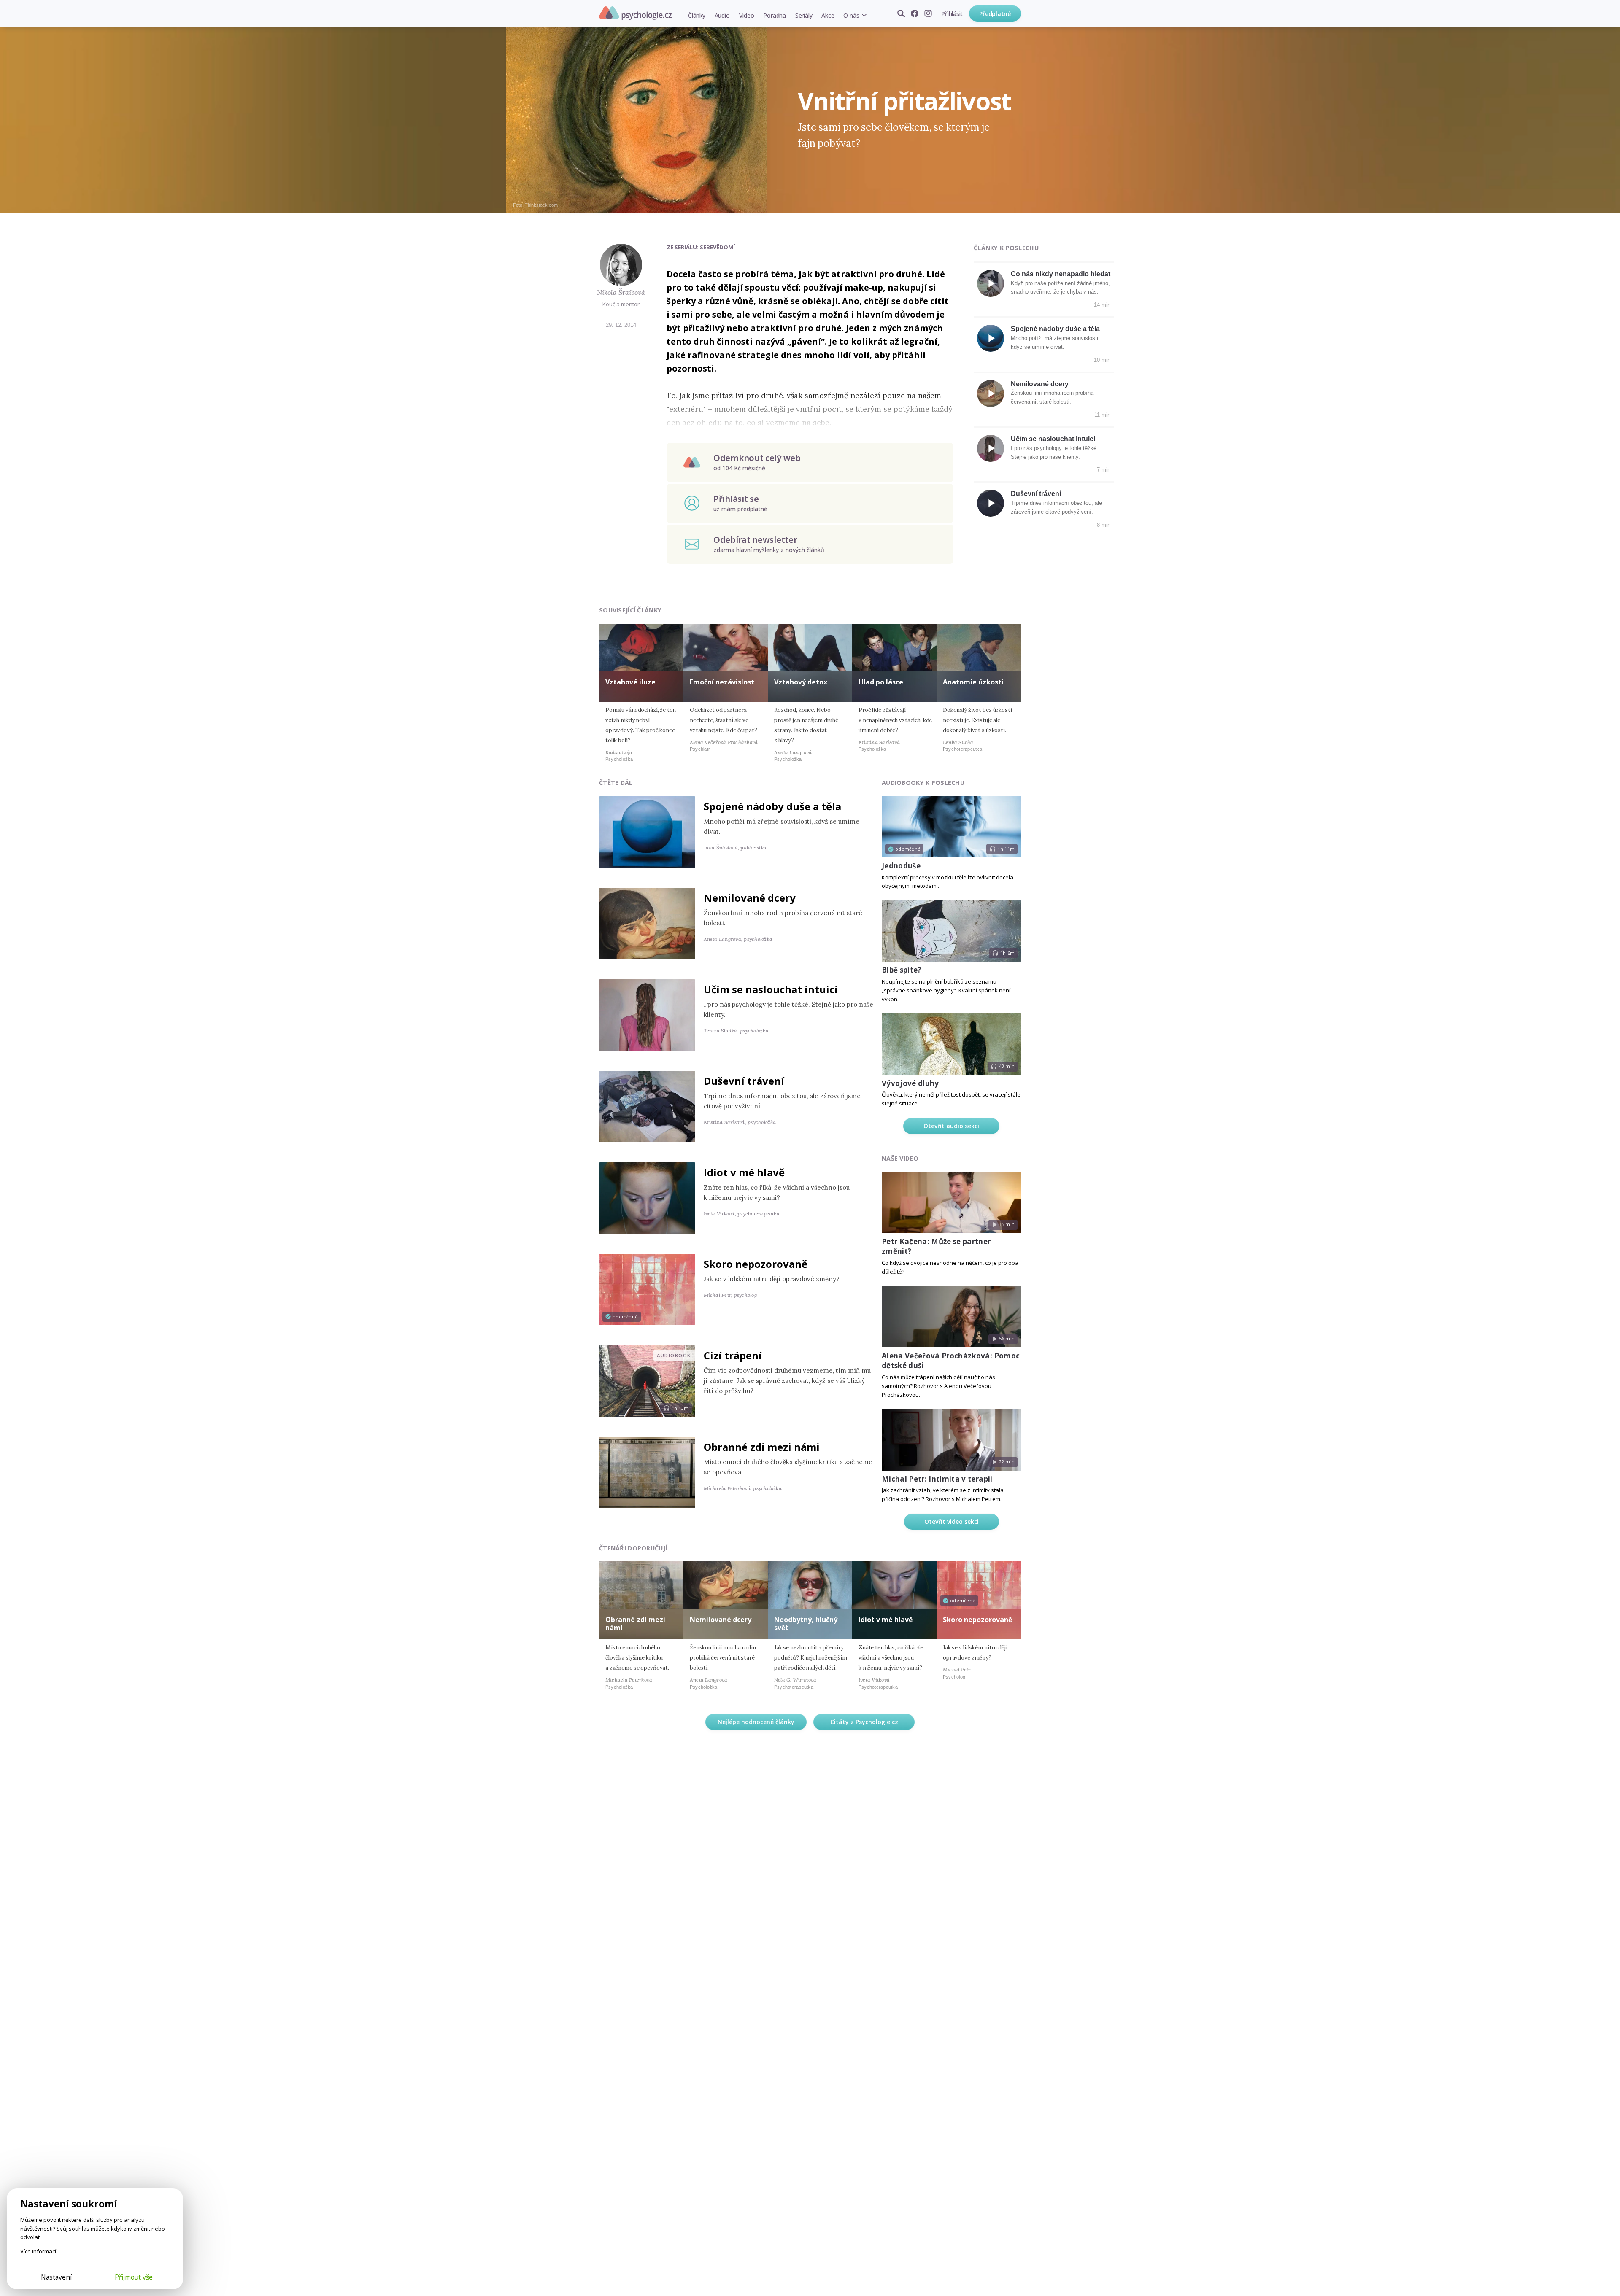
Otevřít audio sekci (951, 1126)
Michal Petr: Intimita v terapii (937, 1479)
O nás (851, 15)
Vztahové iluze (630, 682)
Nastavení (56, 2277)
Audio (722, 15)
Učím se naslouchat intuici (1053, 439)
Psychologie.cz (635, 13)
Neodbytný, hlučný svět (806, 1624)
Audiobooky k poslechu (923, 783)
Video (747, 15)
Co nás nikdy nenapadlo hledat (1061, 274)
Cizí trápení (733, 1355)
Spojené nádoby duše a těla (1055, 329)
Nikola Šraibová (621, 292)
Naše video (900, 1158)
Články (697, 15)
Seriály (804, 15)
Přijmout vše (134, 2277)
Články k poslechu (1006, 248)
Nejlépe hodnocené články (756, 1722)
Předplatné (995, 14)
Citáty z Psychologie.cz (864, 1722)
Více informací (38, 2251)
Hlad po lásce (881, 682)
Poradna (774, 15)
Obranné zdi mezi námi (762, 1447)
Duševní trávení (1036, 494)
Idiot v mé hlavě (744, 1172)
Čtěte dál (616, 783)
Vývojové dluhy (910, 1083)
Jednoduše (901, 866)
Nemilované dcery (1040, 384)
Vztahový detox (801, 682)
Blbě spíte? (902, 970)
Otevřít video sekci (952, 1521)
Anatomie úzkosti (973, 682)
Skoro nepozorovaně (756, 1264)
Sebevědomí (717, 247)
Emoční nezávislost (722, 682)
